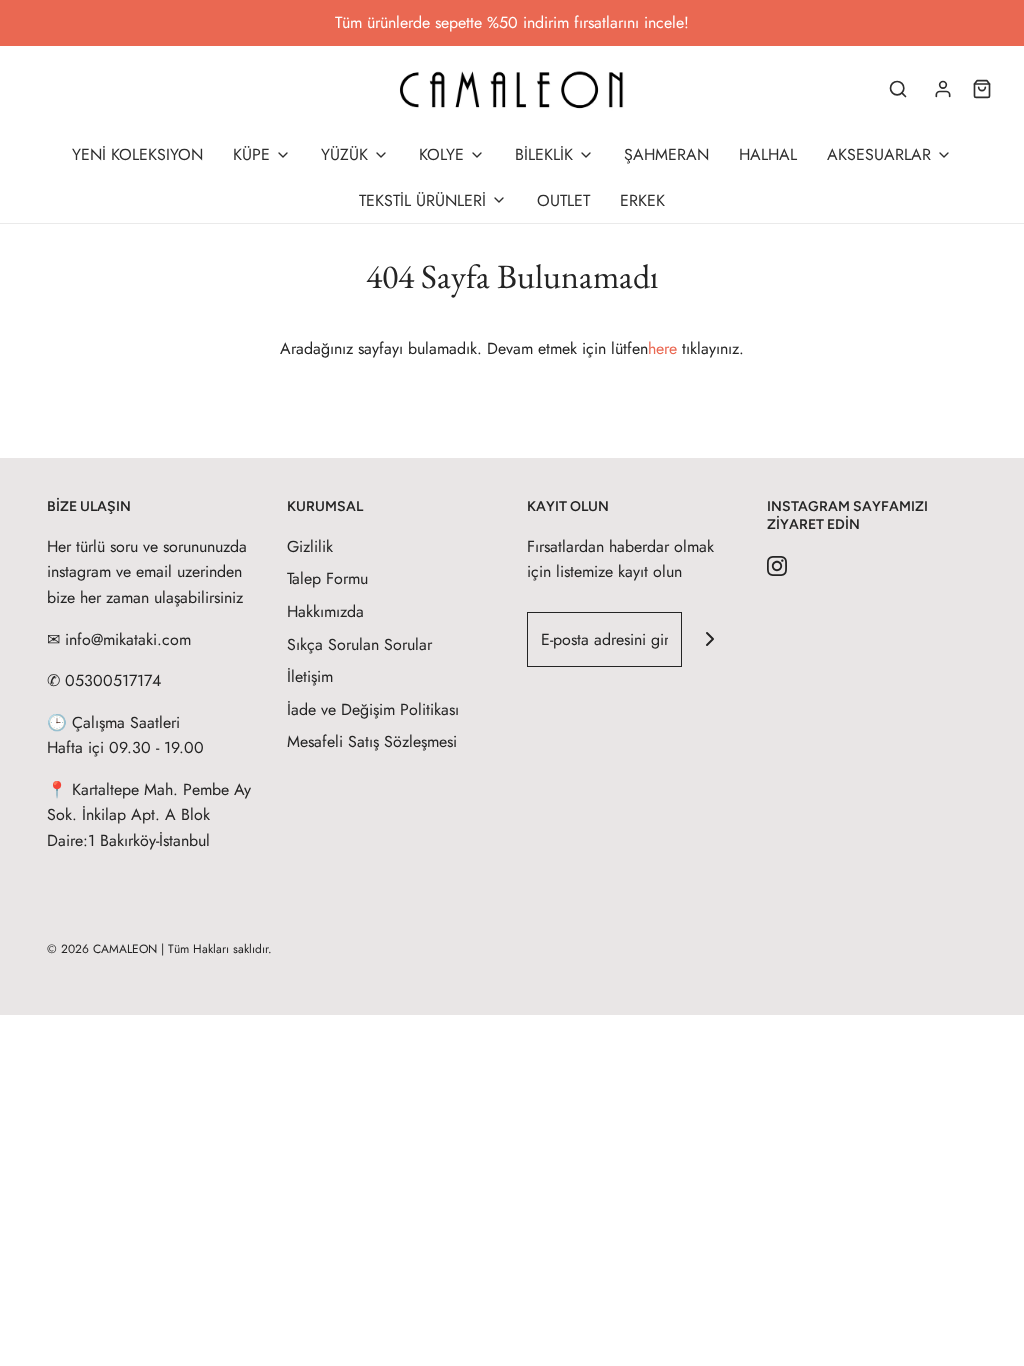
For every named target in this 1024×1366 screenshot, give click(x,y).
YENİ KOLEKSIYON (137, 154)
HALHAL (768, 154)
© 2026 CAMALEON (102, 949)
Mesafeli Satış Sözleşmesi (372, 741)
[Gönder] (709, 639)
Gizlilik (310, 546)
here (662, 348)
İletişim (310, 676)
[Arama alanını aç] (898, 89)
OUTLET (563, 200)
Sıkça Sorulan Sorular (359, 644)
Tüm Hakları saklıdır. (220, 949)
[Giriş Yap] (943, 89)
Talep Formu (327, 578)
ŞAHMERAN (666, 154)
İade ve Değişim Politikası (373, 709)
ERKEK (642, 200)
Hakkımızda (325, 611)
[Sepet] (982, 89)
